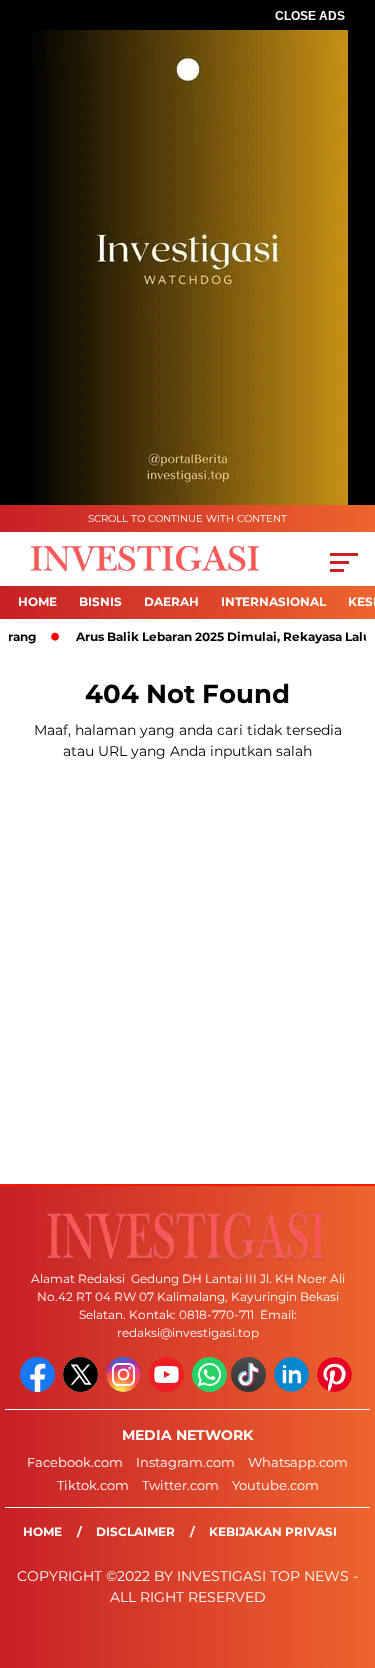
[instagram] (125, 1387)
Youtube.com (275, 1485)
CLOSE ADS (310, 16)
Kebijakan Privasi (273, 1531)
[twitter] (82, 1387)
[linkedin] (293, 1387)
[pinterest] (336, 1387)
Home (37, 601)
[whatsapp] (209, 1387)
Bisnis (100, 601)
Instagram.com (185, 1462)
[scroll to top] (347, 1552)
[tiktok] (250, 1387)
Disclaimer (135, 1531)
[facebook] (39, 1387)
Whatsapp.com (298, 1462)
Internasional (273, 601)
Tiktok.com (93, 1485)
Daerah (171, 601)
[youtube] (168, 1387)
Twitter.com (180, 1485)
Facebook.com (75, 1462)
